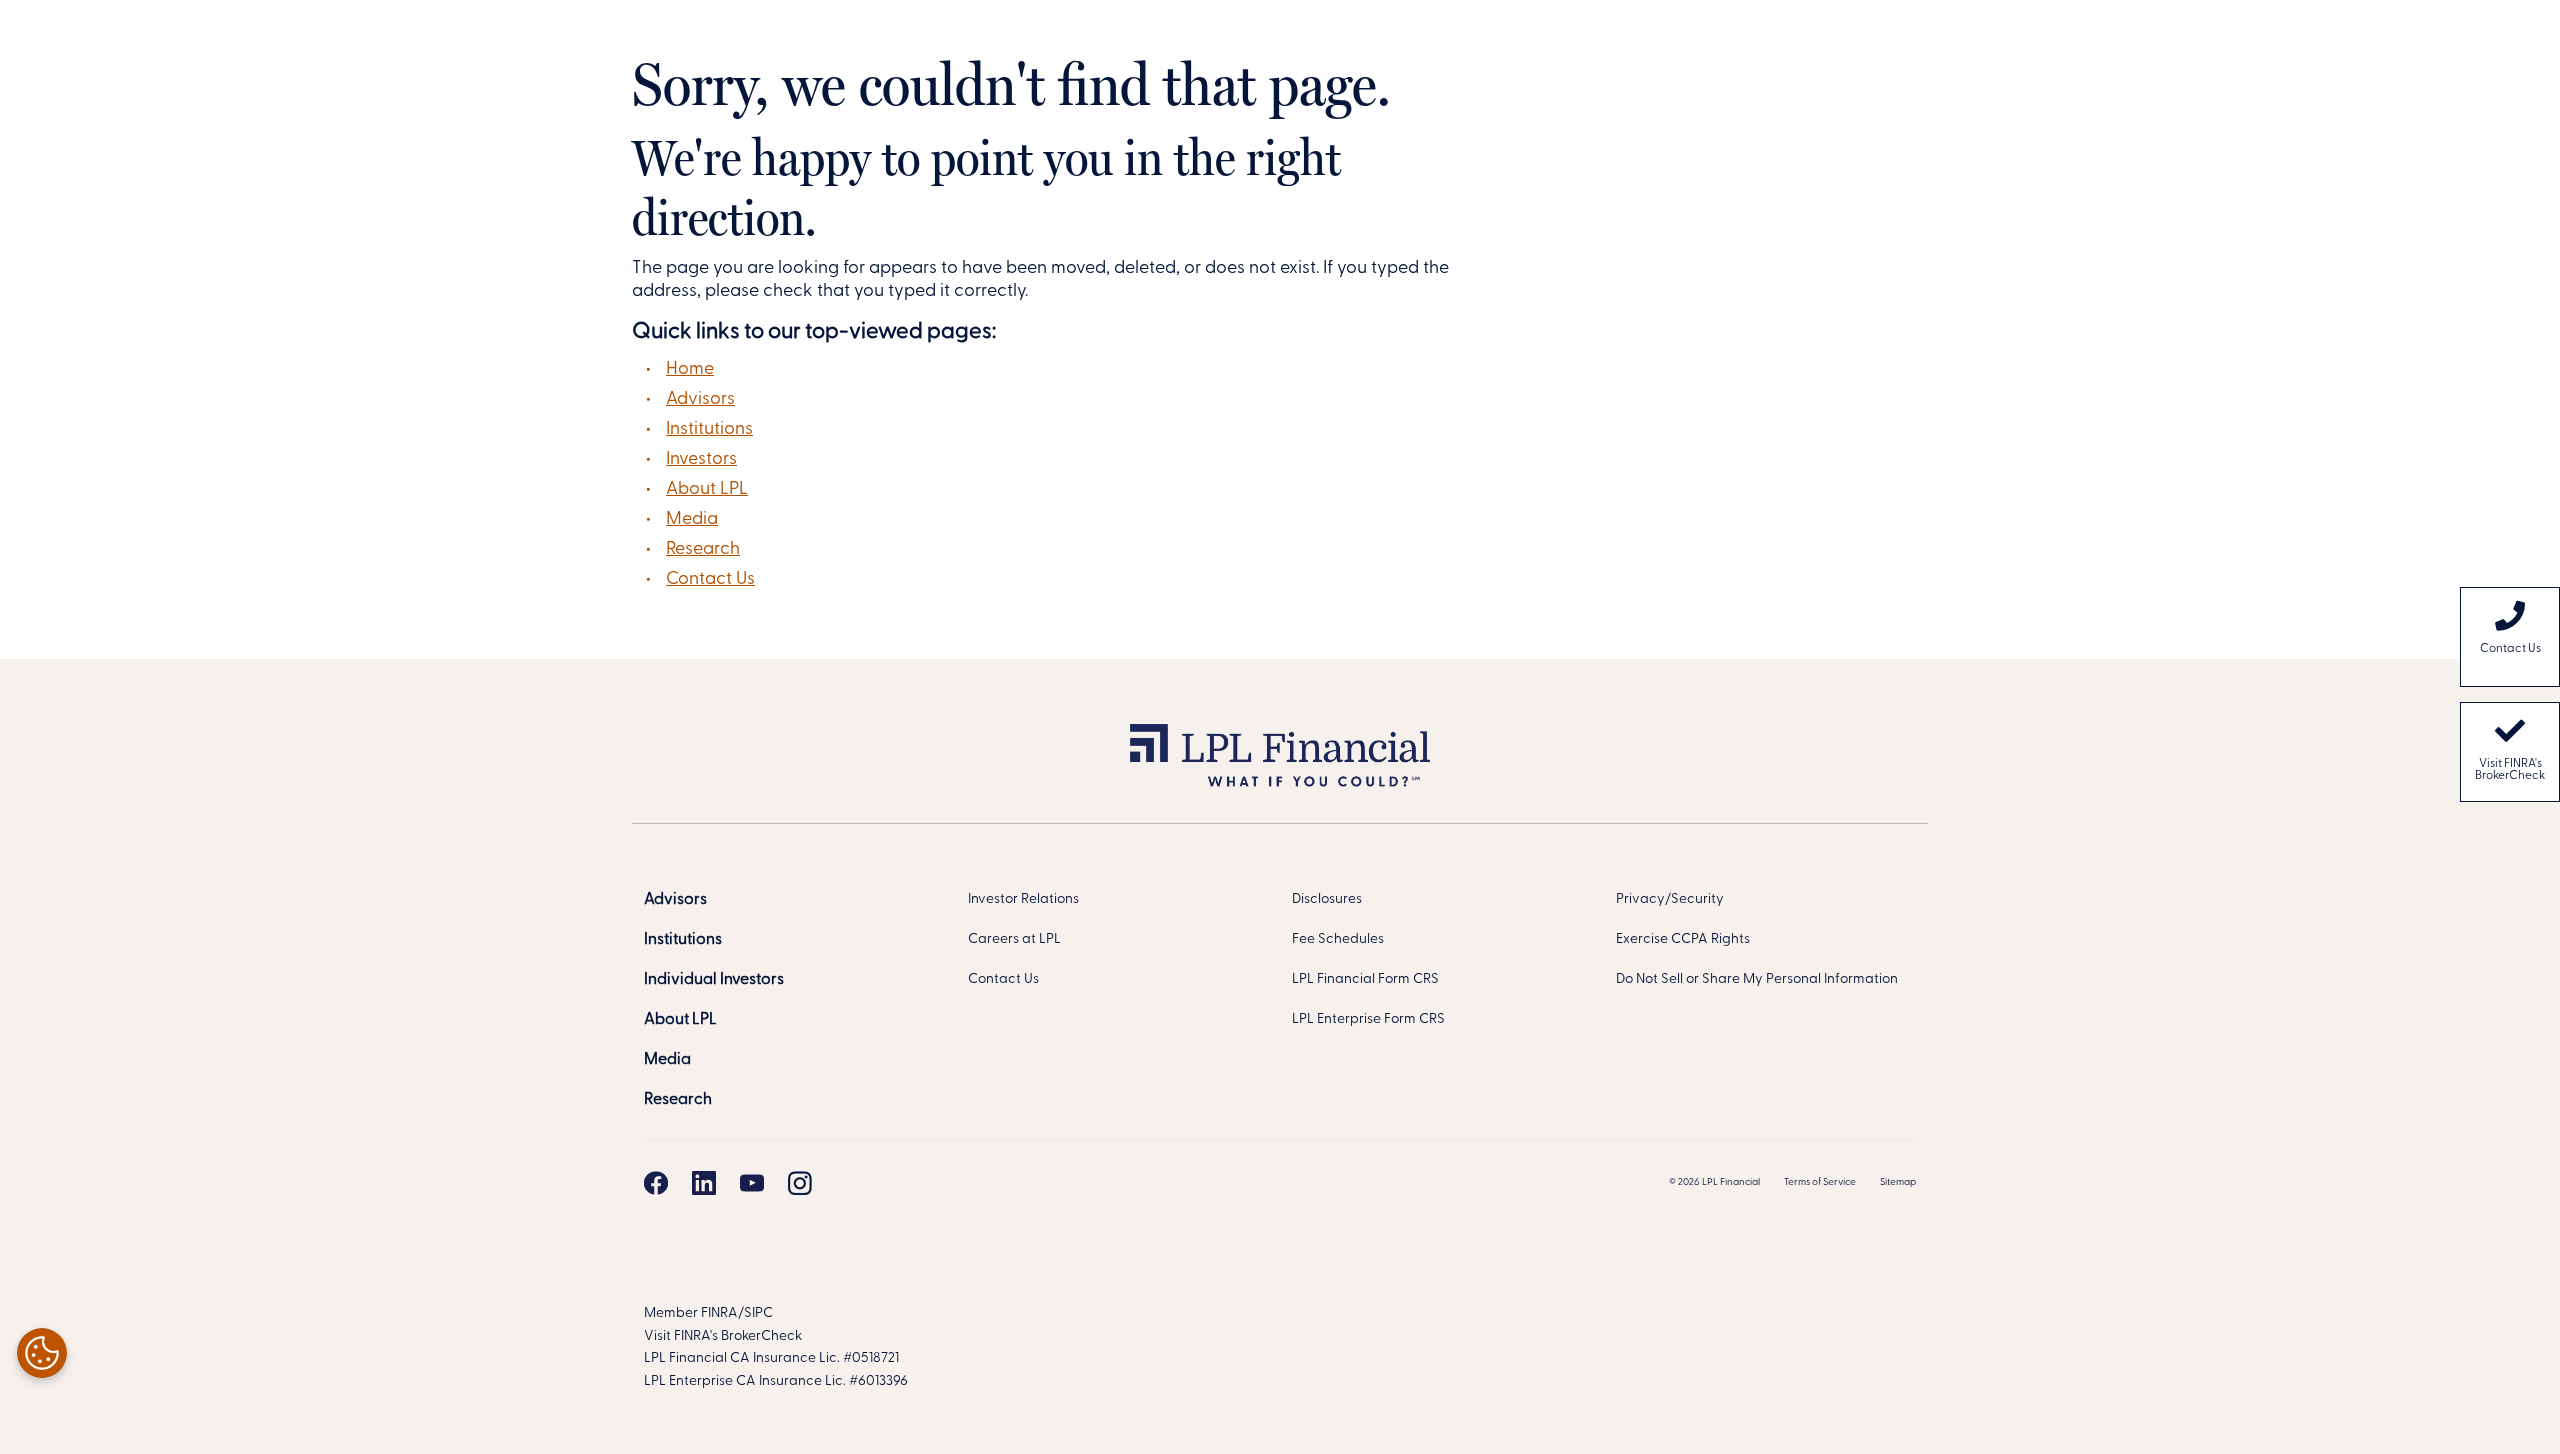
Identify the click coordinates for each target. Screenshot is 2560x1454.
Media (692, 520)
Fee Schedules (1338, 939)
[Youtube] (752, 1183)
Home (690, 370)
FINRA (719, 1313)
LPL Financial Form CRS (1365, 979)
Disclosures (1327, 899)
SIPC (758, 1313)
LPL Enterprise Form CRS (1368, 1019)
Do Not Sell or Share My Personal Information (1757, 979)
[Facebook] (656, 1183)
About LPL (707, 490)
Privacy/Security (1670, 899)
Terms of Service (1820, 1182)
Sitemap (1898, 1182)
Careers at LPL (1014, 939)
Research (703, 550)
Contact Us (710, 580)
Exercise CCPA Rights (1683, 939)
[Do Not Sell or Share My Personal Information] (42, 1353)
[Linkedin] (704, 1183)
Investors (701, 460)
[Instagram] (800, 1183)
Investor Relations (1023, 899)
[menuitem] (2510, 637)
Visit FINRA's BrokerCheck (2510, 770)
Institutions (709, 430)
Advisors (700, 400)
